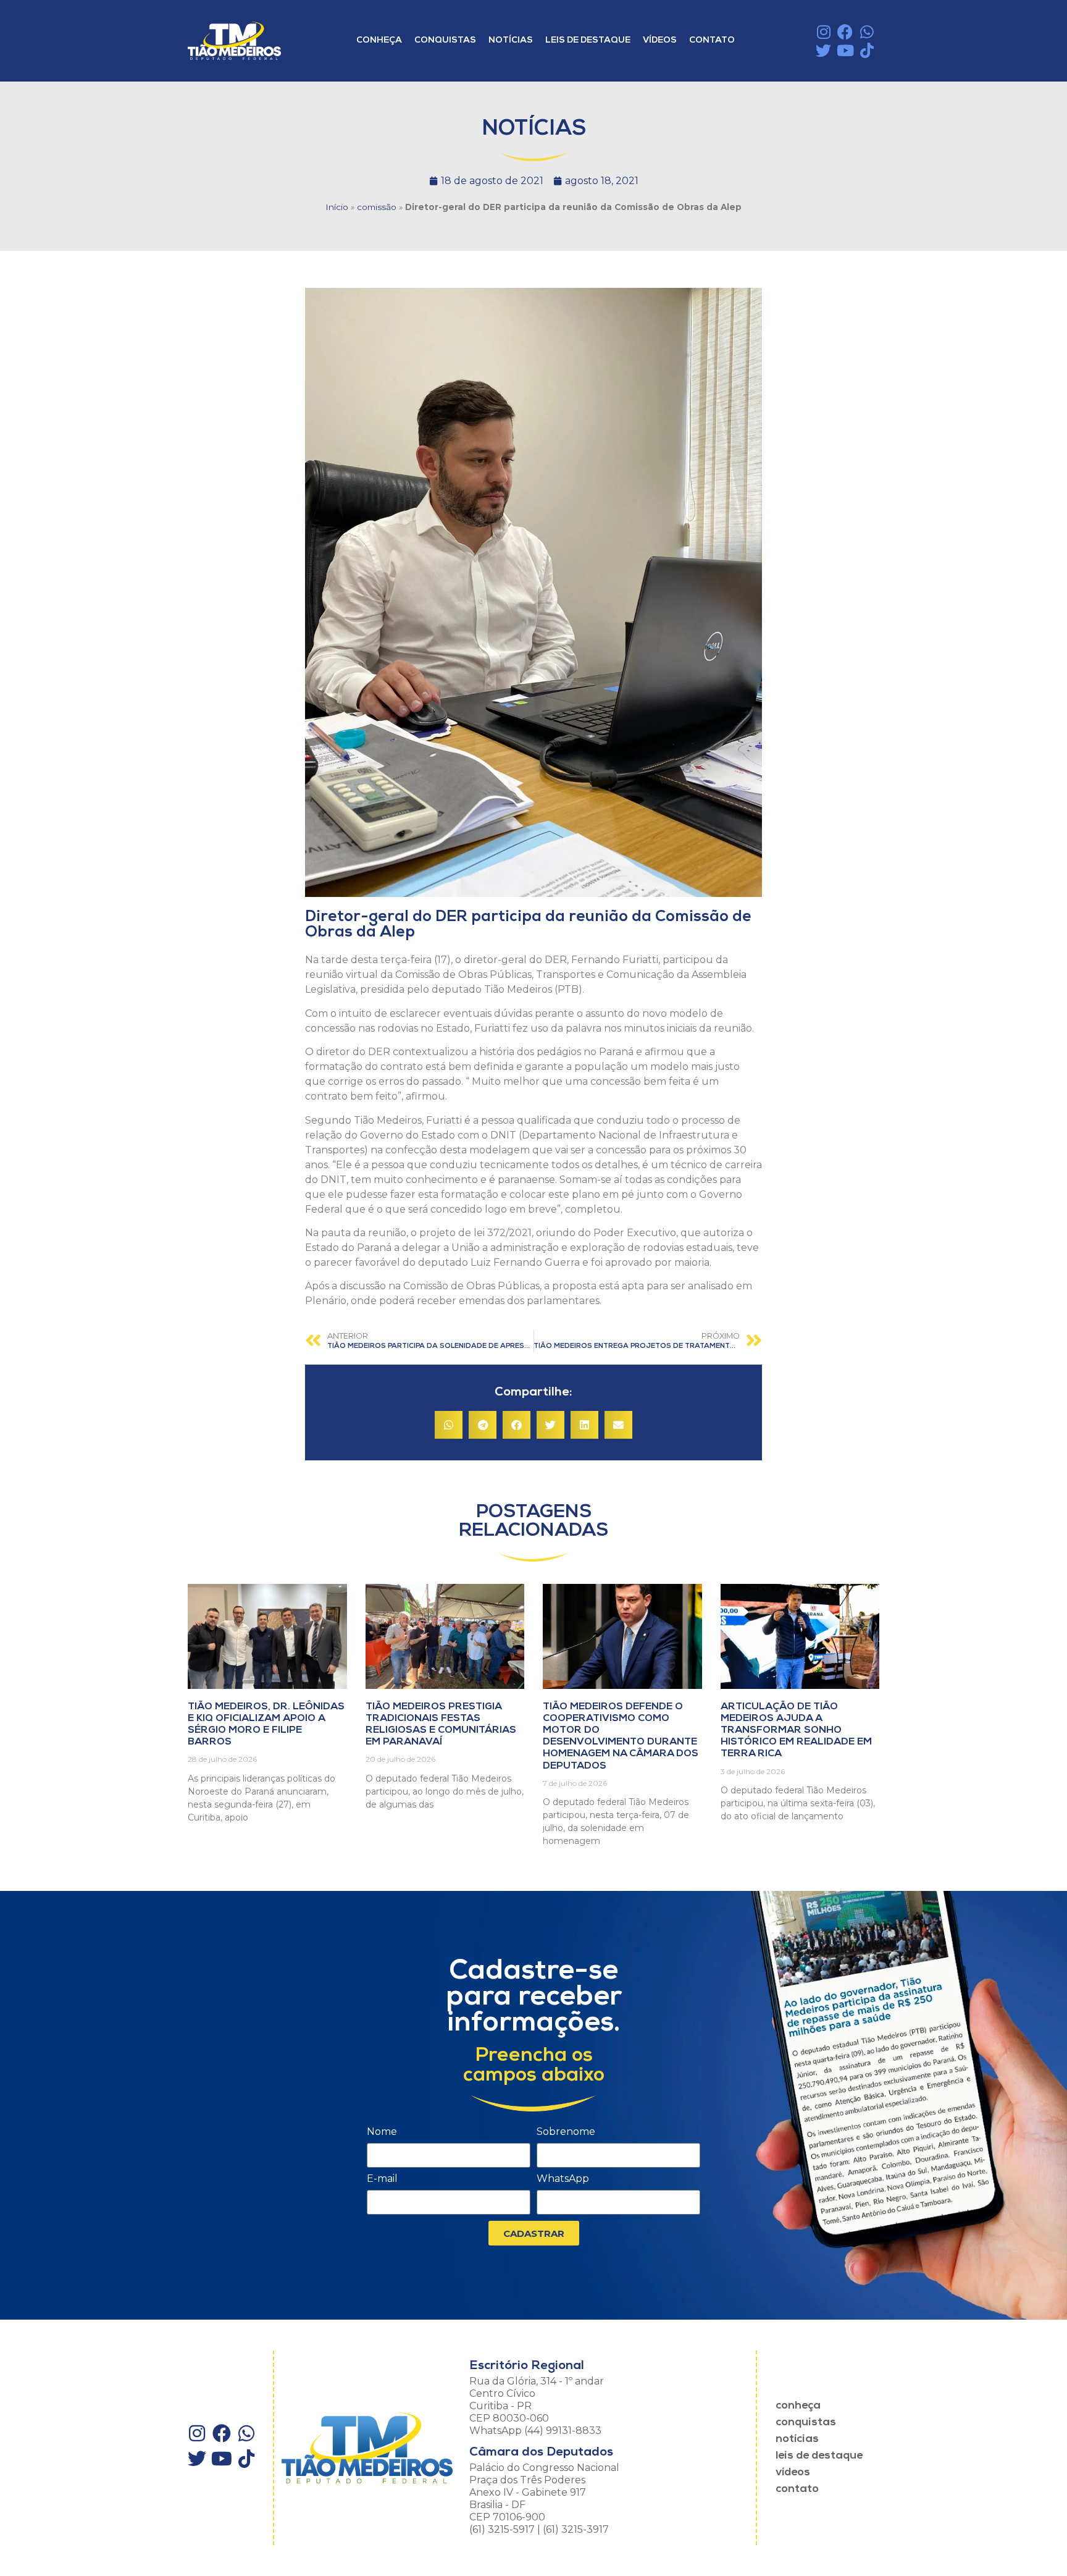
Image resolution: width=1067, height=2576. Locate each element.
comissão (377, 207)
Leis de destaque (588, 40)
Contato (712, 40)
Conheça (379, 40)
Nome (382, 2132)
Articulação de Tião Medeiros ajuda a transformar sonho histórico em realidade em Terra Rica (796, 1731)
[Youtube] (845, 50)
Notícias (511, 40)
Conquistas (445, 40)
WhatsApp (563, 2179)
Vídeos (660, 40)
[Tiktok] (867, 50)
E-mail (382, 2179)
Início (337, 207)
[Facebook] (845, 32)
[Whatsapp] (867, 32)
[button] (449, 1425)
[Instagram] (823, 32)
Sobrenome (566, 2132)
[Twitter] (823, 50)
